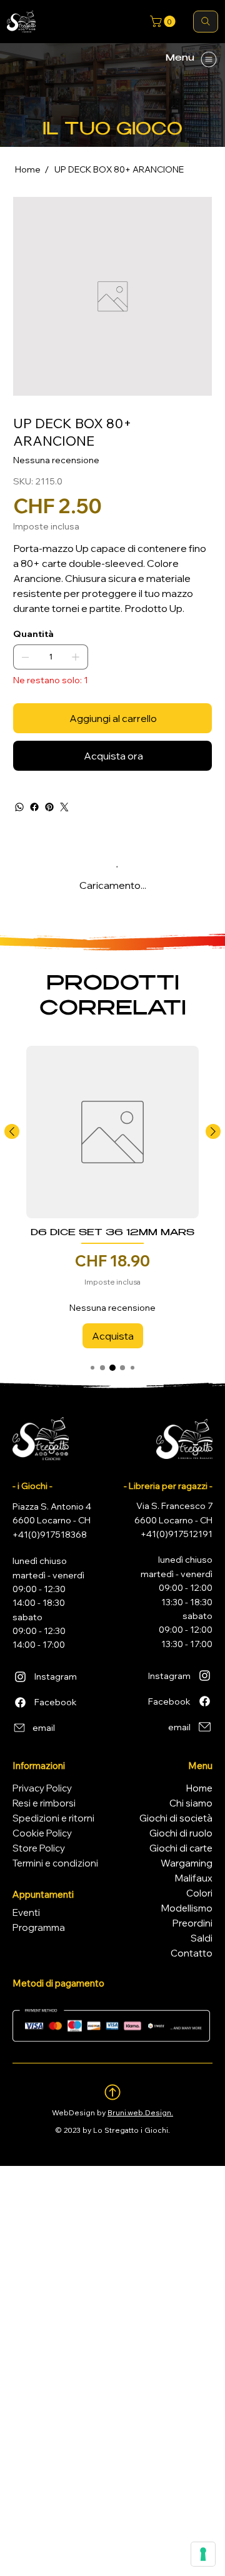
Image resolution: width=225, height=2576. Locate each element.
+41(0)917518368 (50, 1535)
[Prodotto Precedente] (12, 1131)
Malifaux (194, 1878)
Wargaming (187, 1863)
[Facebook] (34, 807)
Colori (199, 1893)
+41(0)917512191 (177, 1534)
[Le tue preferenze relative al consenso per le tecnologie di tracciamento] (203, 2554)
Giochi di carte (181, 1848)
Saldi (202, 1938)
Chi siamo (191, 1803)
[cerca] (206, 22)
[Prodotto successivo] (213, 1131)
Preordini (192, 1923)
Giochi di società (176, 1818)
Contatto (192, 1953)
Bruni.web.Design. (140, 2112)
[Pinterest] (49, 807)
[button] (164, 21)
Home (199, 1788)
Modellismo (187, 1908)
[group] (112, 1197)
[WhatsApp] (19, 807)
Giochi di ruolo (181, 1833)
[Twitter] (64, 807)
